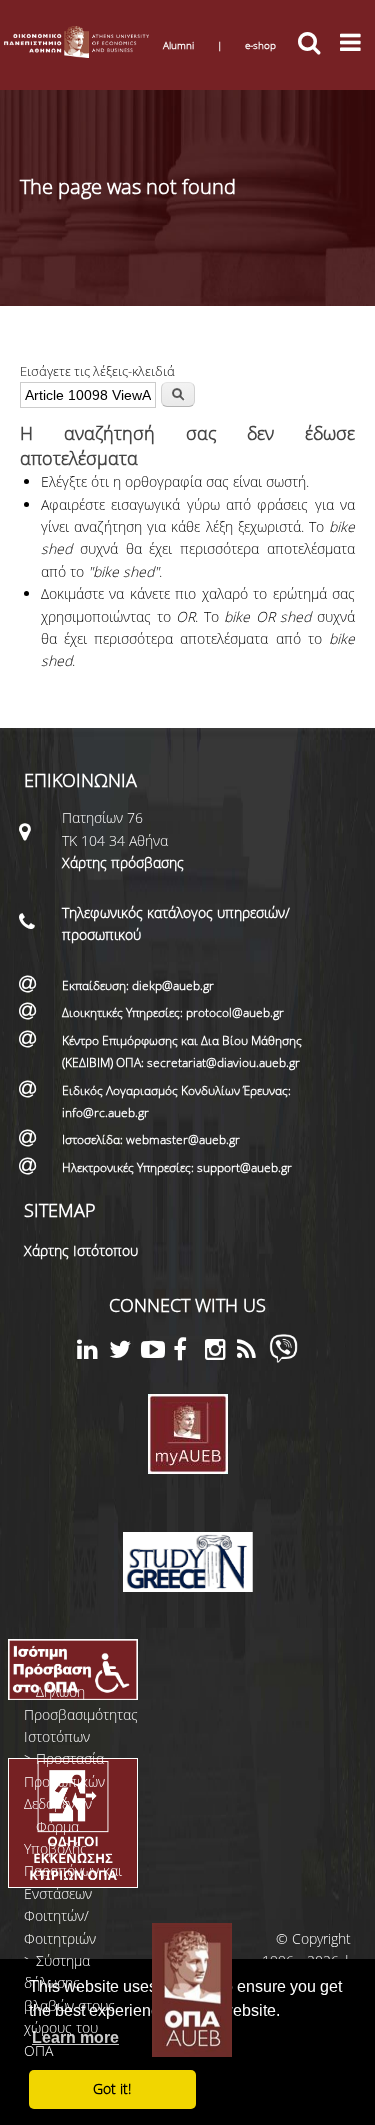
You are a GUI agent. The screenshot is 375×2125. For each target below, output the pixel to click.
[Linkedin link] (93, 1352)
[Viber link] (283, 1357)
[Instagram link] (221, 1352)
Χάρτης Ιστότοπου (81, 1250)
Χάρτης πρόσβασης (123, 862)
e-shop (260, 45)
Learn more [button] (75, 2037)
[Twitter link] (125, 1352)
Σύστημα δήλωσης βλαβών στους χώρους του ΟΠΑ (69, 2005)
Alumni (178, 45)
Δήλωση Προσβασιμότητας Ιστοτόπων (81, 1714)
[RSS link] (253, 1352)
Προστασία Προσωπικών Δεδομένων (64, 1781)
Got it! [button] (112, 2088)
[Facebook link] (189, 1352)
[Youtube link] (157, 1352)
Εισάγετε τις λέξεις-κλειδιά (97, 371)
